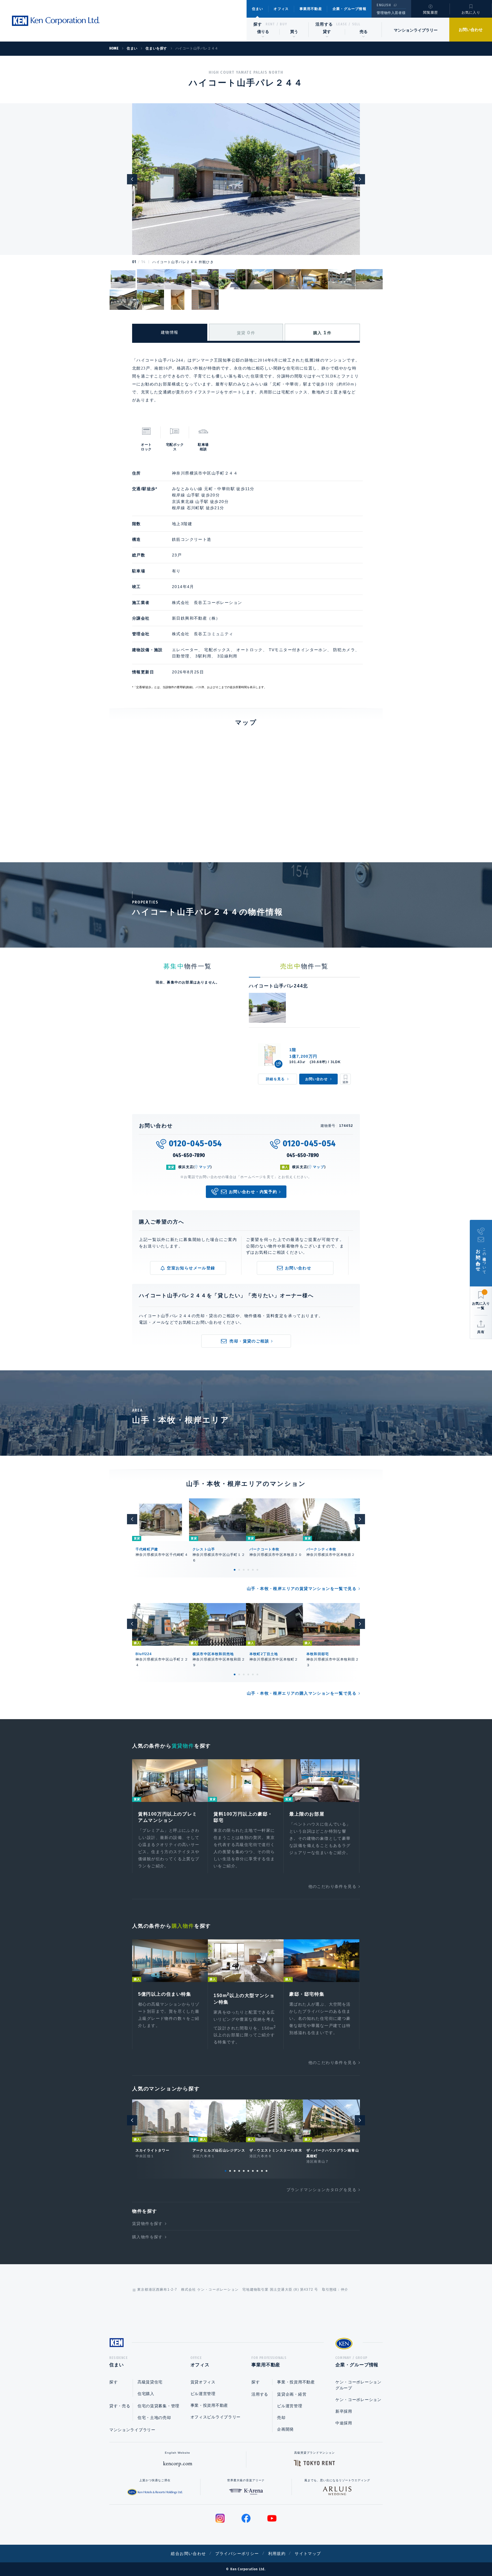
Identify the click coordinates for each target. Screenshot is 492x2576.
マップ (205, 1167)
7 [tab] (253, 2171)
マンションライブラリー (416, 30)
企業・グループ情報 (349, 9)
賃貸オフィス (203, 2382)
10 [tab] (266, 2171)
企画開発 (285, 2429)
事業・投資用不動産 (209, 2405)
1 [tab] (235, 1570)
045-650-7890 (189, 1155)
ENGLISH (384, 5)
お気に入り (471, 13)
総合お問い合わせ (188, 2554)
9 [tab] (262, 2171)
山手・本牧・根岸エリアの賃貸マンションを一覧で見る (302, 1589)
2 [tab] (239, 1570)
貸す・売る (120, 2406)
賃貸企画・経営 (292, 2394)
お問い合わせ (471, 30)
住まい (258, 9)
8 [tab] (257, 2171)
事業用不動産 (311, 9)
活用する (324, 24)
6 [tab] (257, 1570)
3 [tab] (244, 1570)
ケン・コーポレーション (358, 2400)
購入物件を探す (147, 2237)
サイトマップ (308, 2554)
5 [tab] (253, 1570)
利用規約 (277, 2554)
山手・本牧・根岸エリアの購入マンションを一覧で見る (302, 1693)
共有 (481, 1332)
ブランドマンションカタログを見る (321, 2190)
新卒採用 (344, 2411)
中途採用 (344, 2423)
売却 (281, 2418)
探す (258, 24)
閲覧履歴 (431, 13)
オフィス (281, 9)
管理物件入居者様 (391, 13)
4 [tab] (248, 1570)
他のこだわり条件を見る (332, 1886)
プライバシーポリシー (237, 2554)
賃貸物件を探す (147, 2224)
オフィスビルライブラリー (216, 2417)
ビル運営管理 (203, 2394)
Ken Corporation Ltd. (56, 21)
